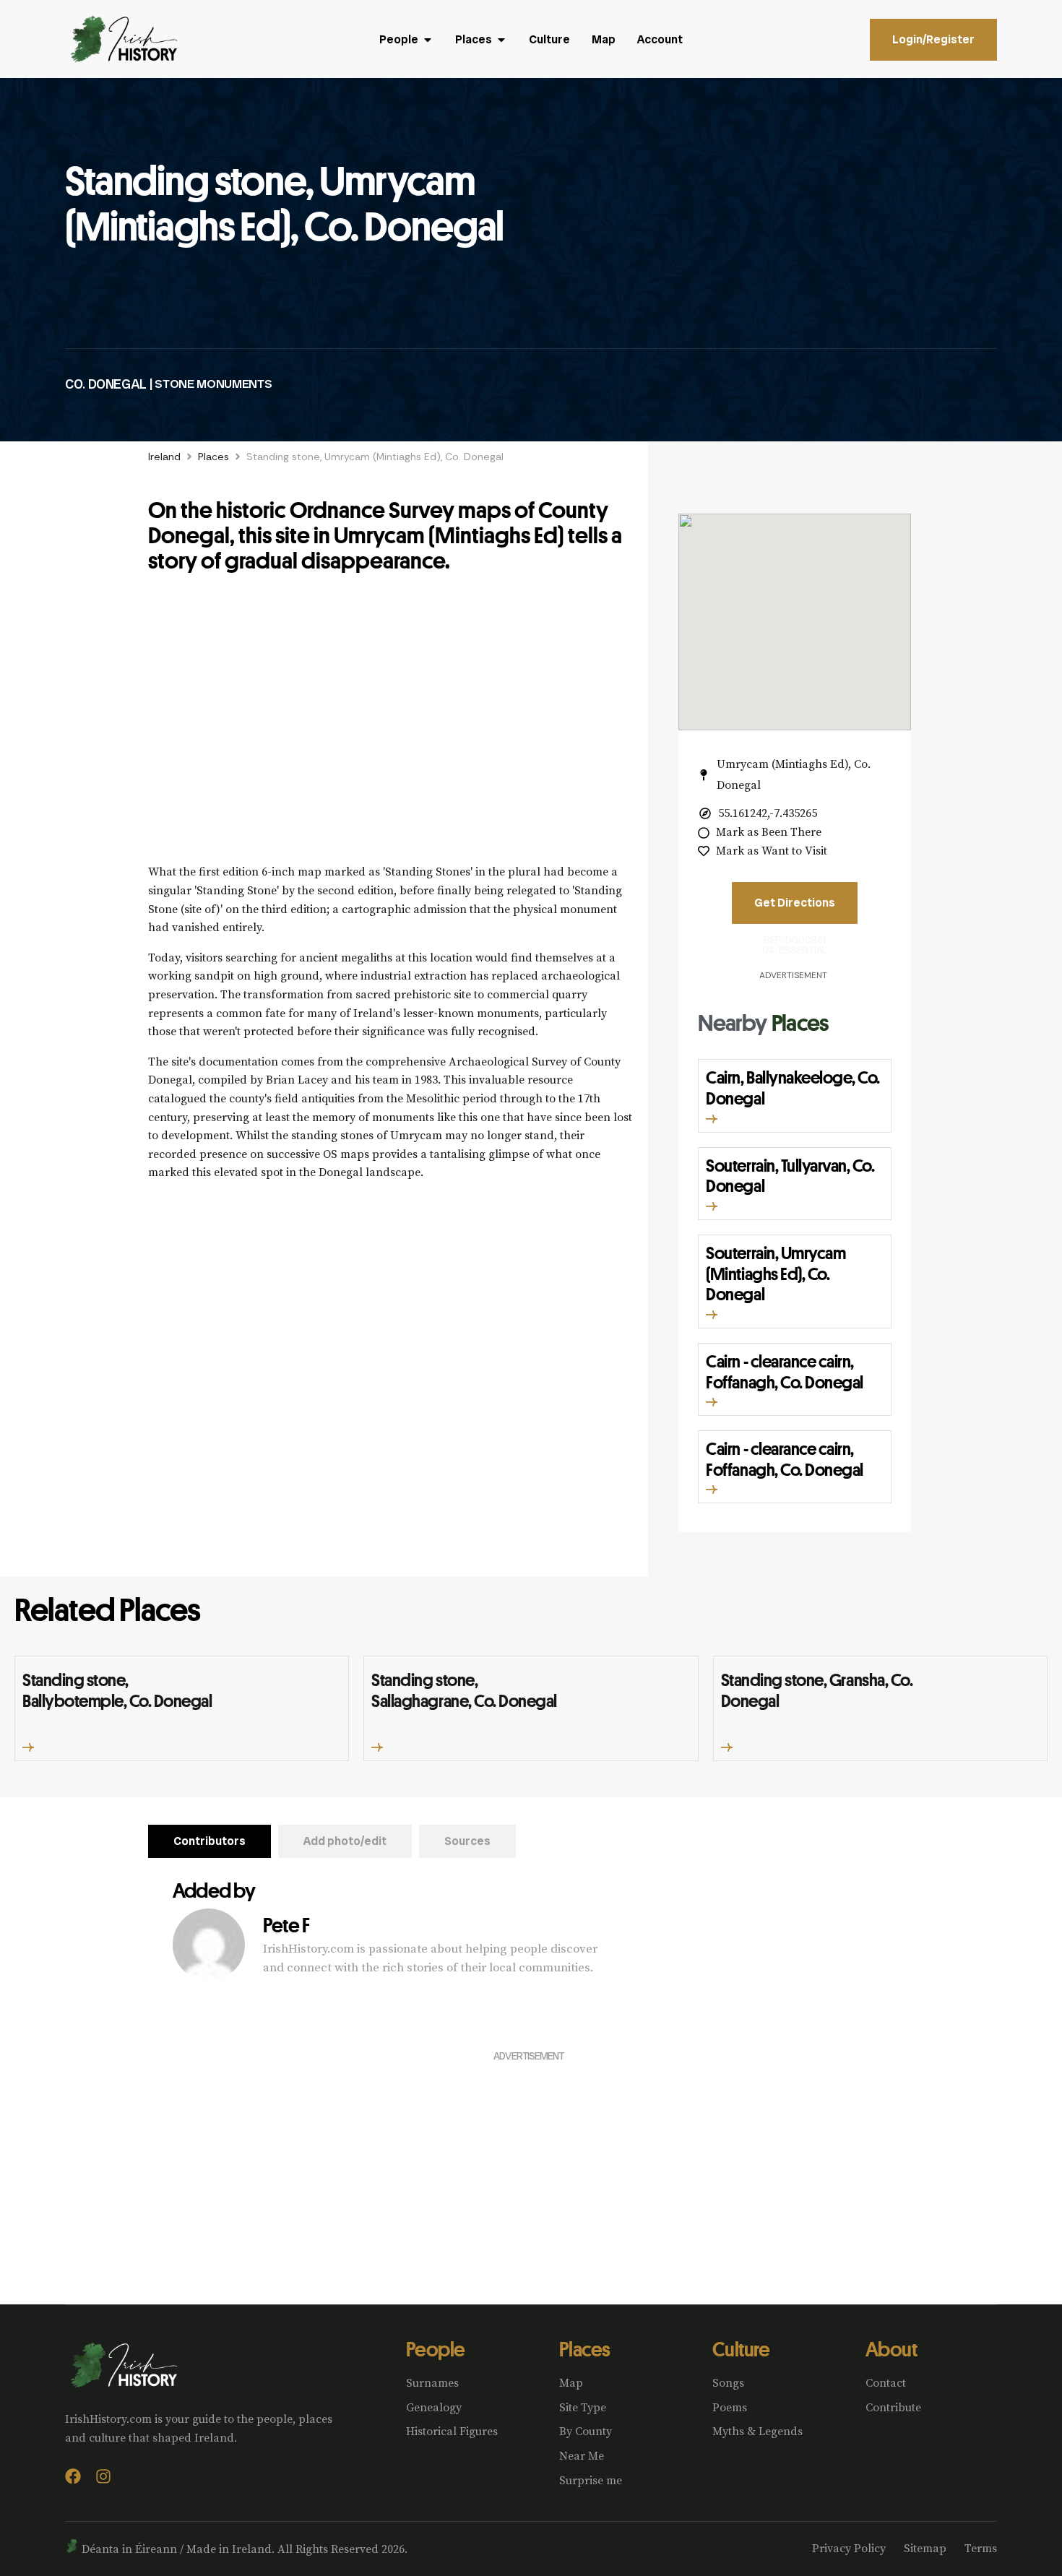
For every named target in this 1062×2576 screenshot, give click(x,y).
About (891, 2349)
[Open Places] (501, 40)
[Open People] (428, 40)
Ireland (164, 457)
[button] (712, 1119)
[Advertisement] (391, 726)
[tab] (210, 1841)
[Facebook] (73, 2476)
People (436, 2349)
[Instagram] (103, 2476)
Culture (741, 2349)
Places (213, 457)
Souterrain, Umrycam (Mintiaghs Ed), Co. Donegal (776, 1274)
